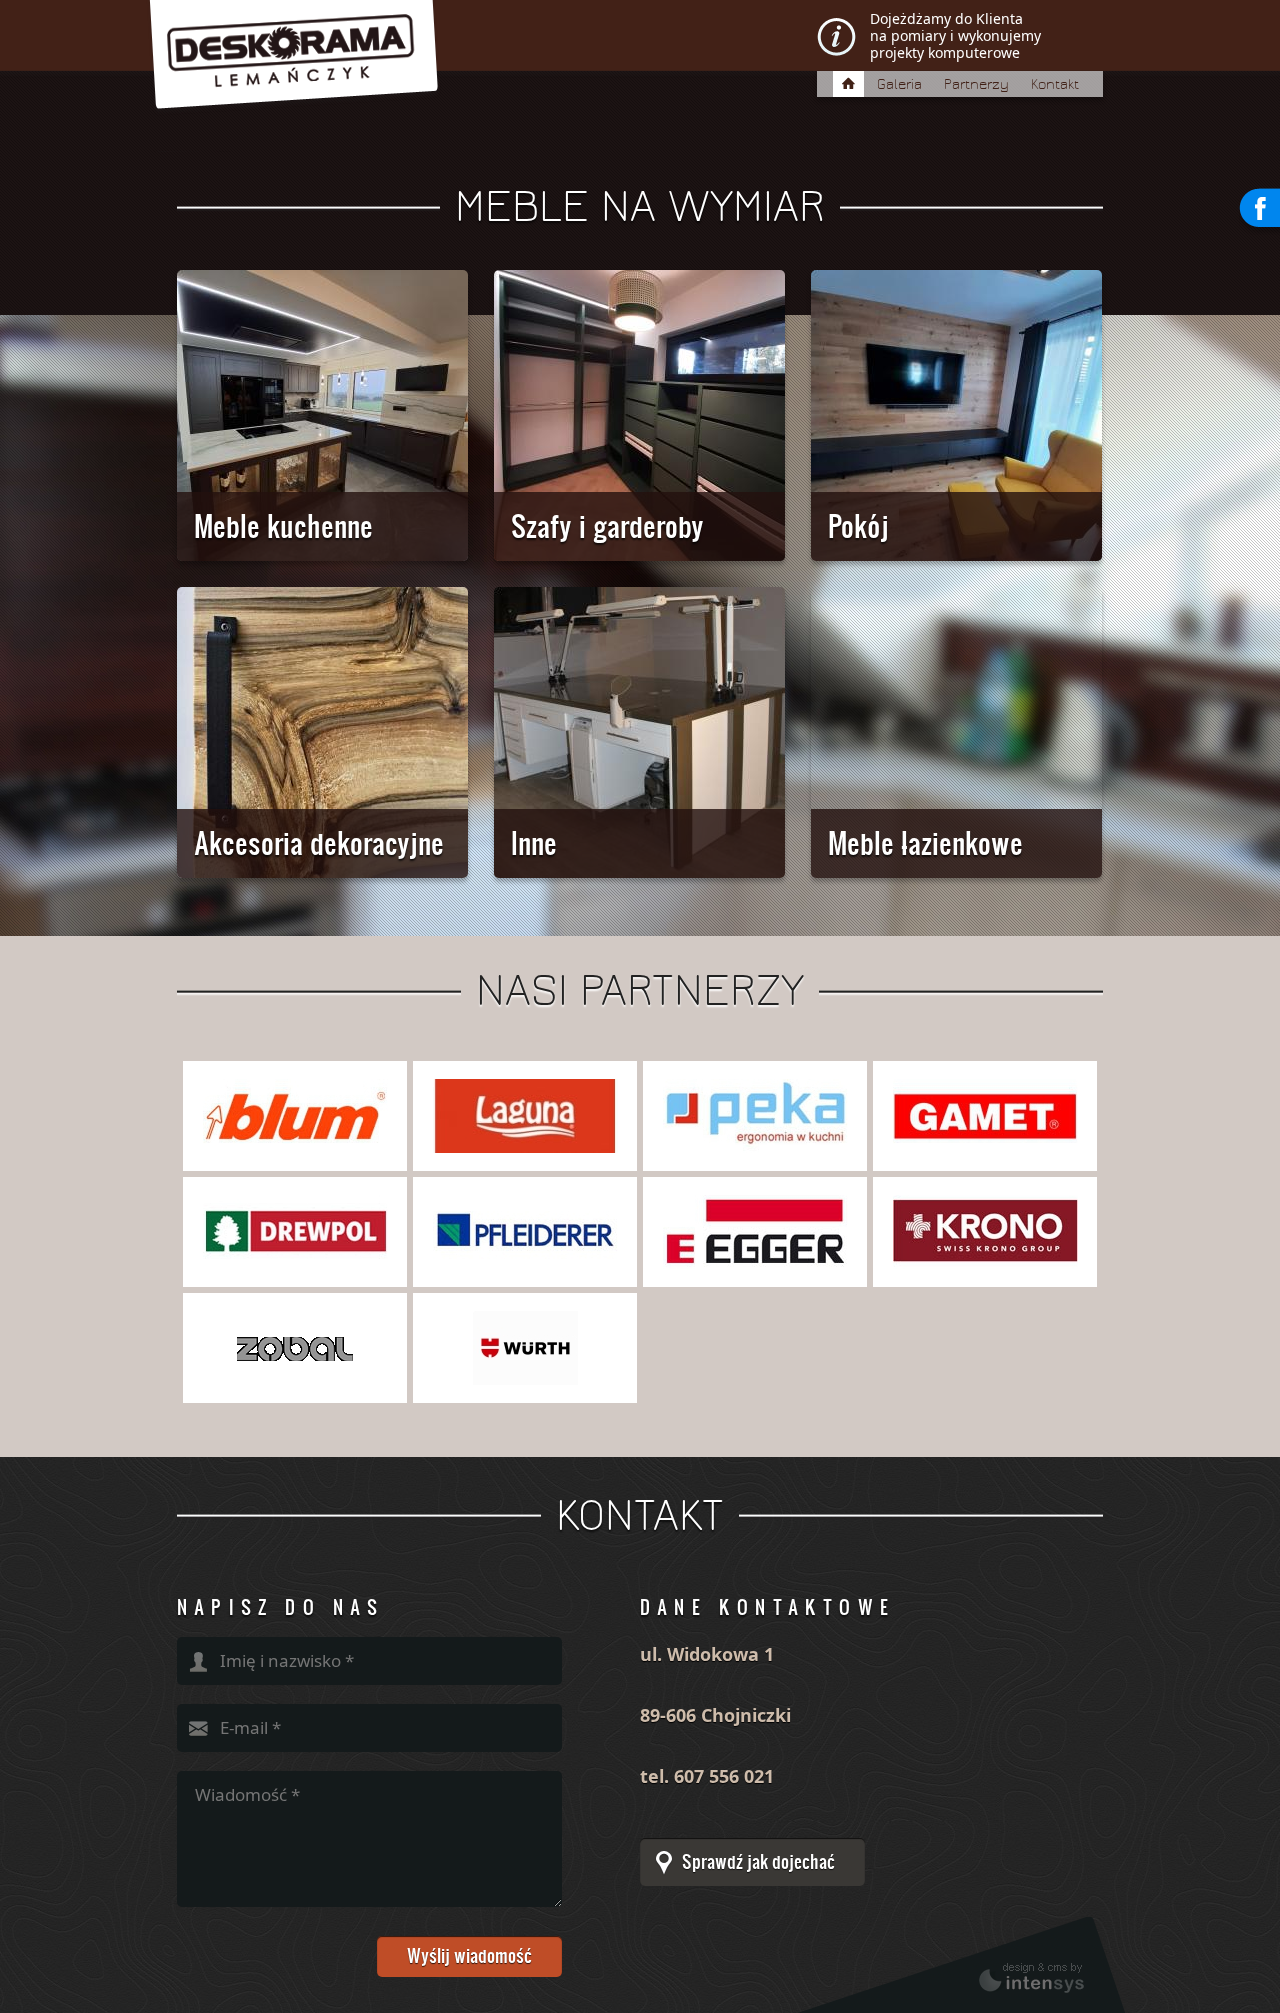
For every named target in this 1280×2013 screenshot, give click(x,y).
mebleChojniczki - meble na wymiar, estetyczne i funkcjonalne (452, 76)
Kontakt (1055, 84)
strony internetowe (961, 1965)
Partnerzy (976, 84)
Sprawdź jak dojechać (758, 1862)
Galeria (899, 84)
